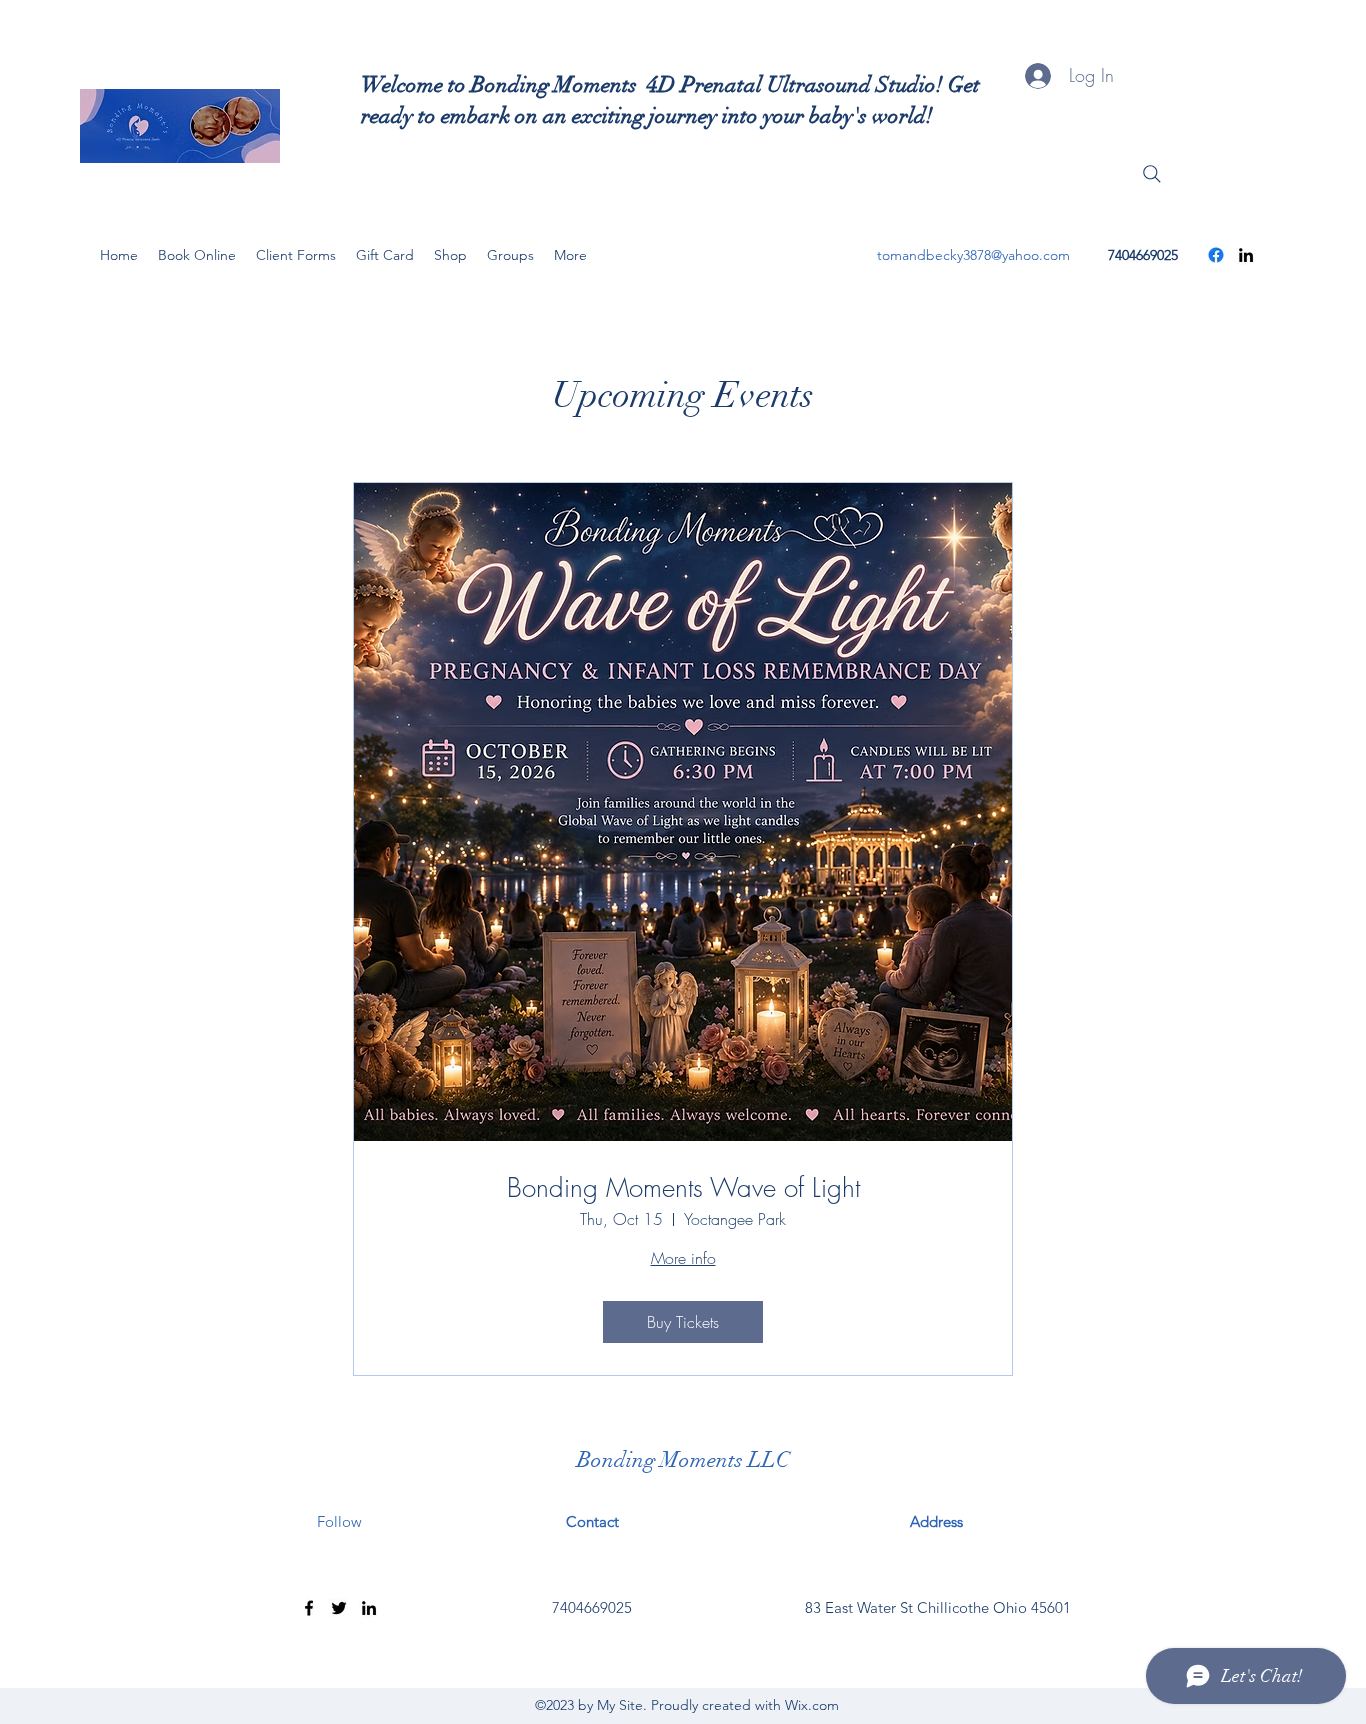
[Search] (1152, 174)
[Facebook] (1216, 255)
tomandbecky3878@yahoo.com (973, 255)
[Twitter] (339, 1608)
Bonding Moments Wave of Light (683, 1188)
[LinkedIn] (1246, 255)
